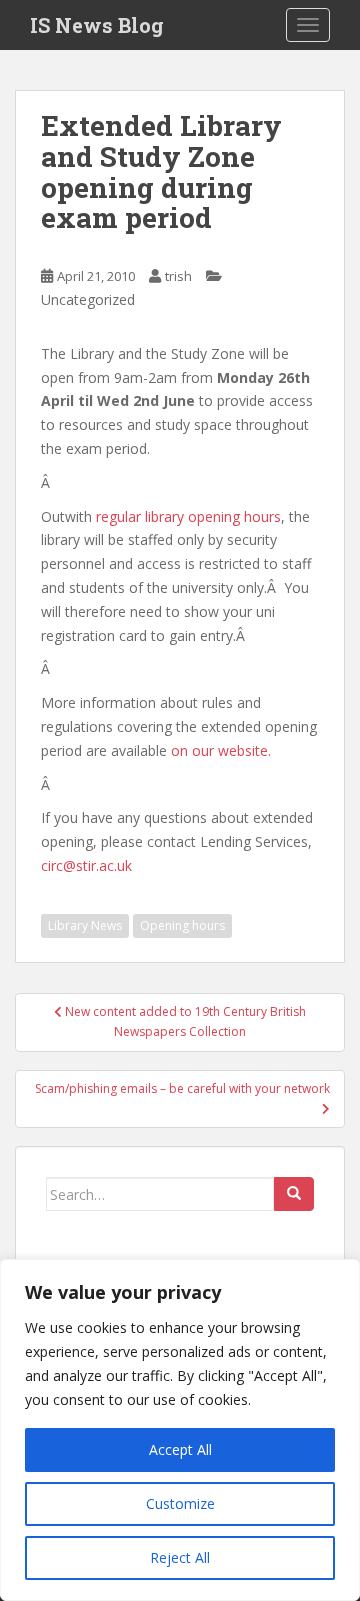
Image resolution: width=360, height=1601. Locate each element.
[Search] (294, 1194)
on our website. (221, 750)
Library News (85, 925)
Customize (180, 1503)
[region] (180, 1430)
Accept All (180, 1449)
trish (178, 276)
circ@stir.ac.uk (86, 865)
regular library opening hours (188, 516)
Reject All (180, 1557)
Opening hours (182, 925)
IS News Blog (97, 25)
